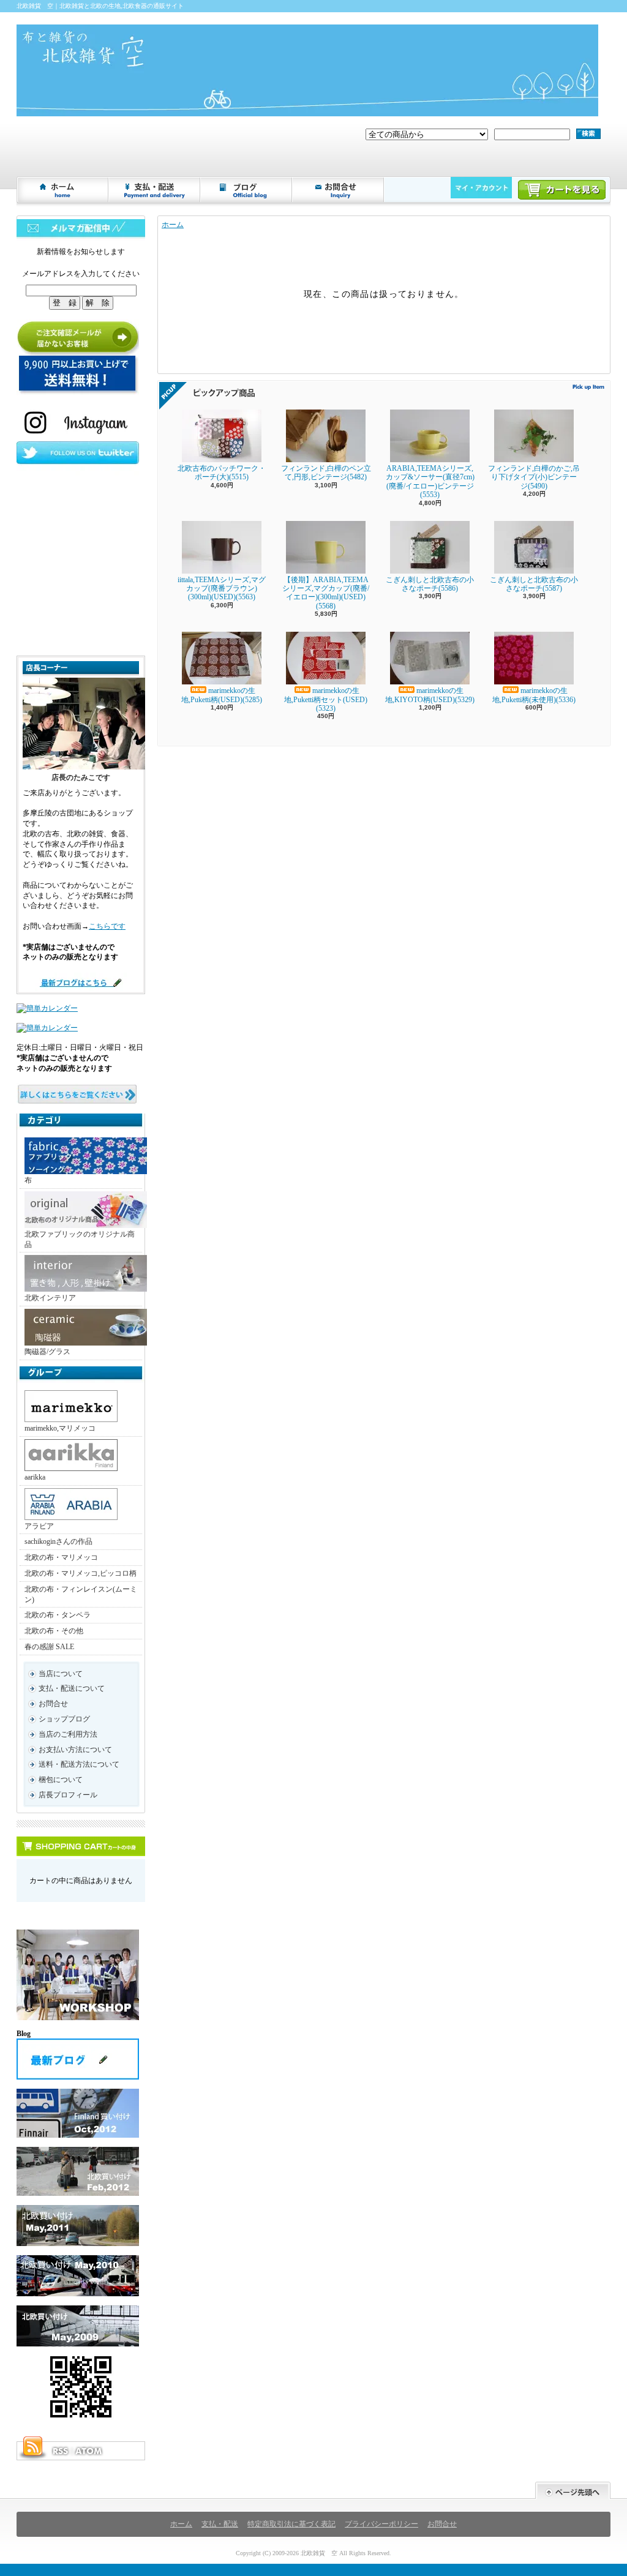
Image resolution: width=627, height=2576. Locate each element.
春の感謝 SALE (49, 1647)
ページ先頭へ (573, 2491)
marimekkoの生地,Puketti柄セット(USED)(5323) (326, 699)
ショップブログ (247, 190)
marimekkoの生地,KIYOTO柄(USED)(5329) (430, 695)
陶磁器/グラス (47, 1352)
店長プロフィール (68, 1795)
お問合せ (339, 190)
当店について (61, 1674)
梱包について (61, 1780)
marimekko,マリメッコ (60, 1428)
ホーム (63, 190)
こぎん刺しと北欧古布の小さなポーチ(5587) (534, 584)
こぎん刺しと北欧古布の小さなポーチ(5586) (430, 584)
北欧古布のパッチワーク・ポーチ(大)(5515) (222, 473)
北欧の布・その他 (54, 1631)
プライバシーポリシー (381, 2524)
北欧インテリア (50, 1298)
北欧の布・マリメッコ (61, 1557)
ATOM (89, 2451)
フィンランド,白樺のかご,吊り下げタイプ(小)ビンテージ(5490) (534, 477)
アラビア (39, 1526)
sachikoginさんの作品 (58, 1541)
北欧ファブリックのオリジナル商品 (80, 1239)
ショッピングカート (562, 190)
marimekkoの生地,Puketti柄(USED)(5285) (222, 695)
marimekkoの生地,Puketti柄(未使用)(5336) (534, 695)
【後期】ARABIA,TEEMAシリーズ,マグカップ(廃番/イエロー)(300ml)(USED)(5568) (326, 593)
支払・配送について (155, 190)
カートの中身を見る (81, 1846)
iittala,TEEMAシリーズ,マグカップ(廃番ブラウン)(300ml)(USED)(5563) (222, 589)
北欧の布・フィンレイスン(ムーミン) (81, 1594)
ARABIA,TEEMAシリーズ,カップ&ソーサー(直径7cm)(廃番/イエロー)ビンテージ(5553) (430, 481)
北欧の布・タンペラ (58, 1615)
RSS (60, 2451)
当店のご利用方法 (68, 1734)
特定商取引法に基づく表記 (291, 2524)
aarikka (35, 1477)
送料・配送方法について (79, 1764)
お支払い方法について (75, 1750)
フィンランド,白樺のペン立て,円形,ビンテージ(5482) (326, 473)
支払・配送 (220, 2524)
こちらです (107, 926)
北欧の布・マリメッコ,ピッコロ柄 (81, 1573)
